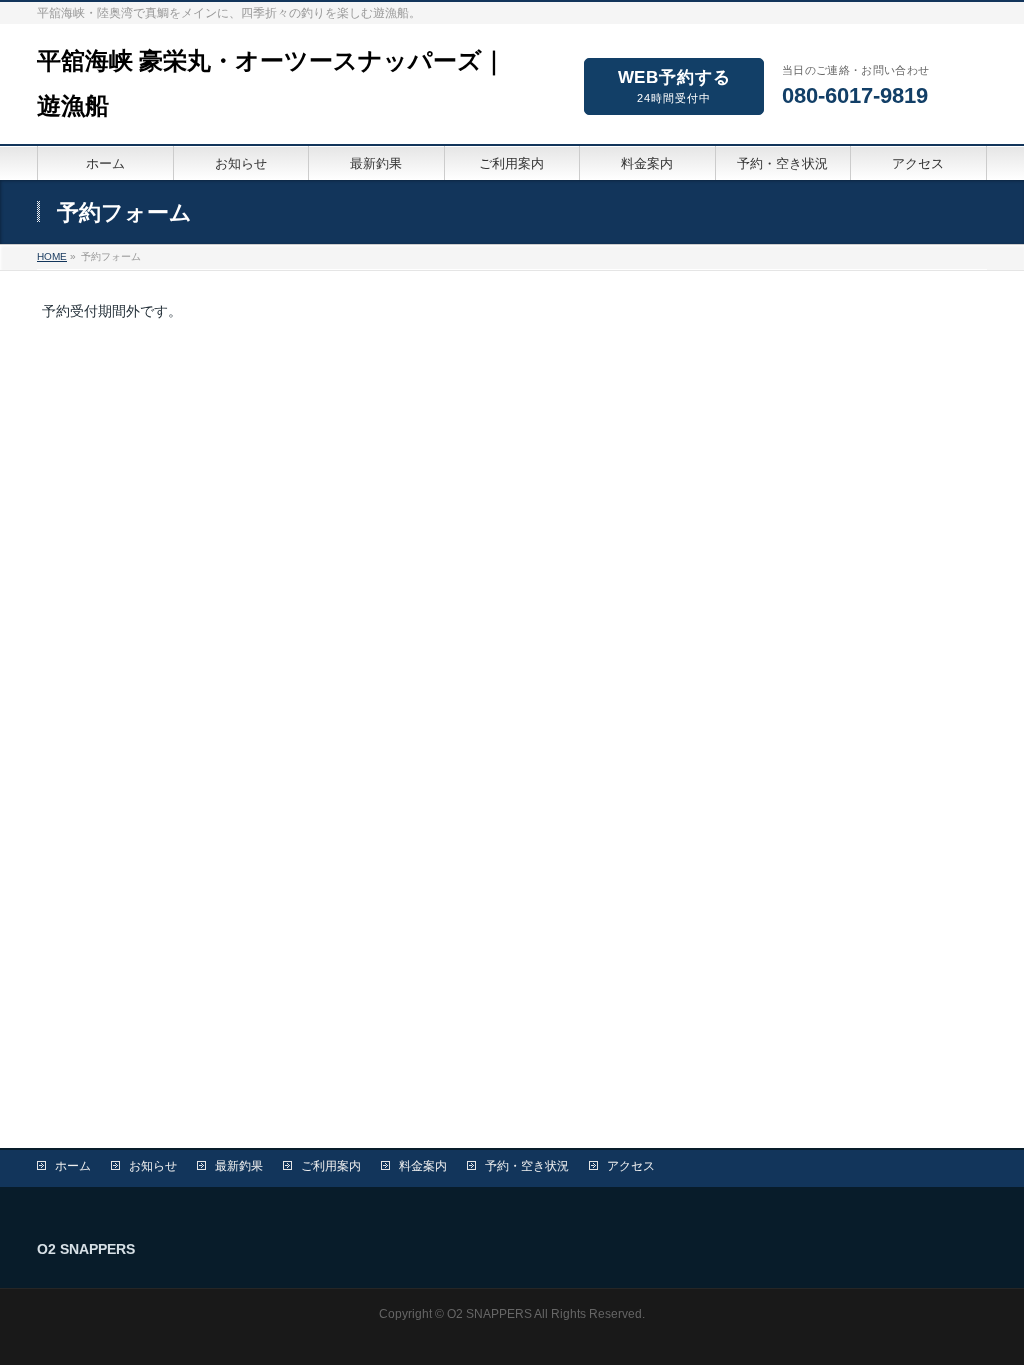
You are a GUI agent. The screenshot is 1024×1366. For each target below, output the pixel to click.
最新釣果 (239, 1166)
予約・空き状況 (527, 1166)
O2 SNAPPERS (489, 1314)
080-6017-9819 (855, 95)
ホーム (73, 1166)
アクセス (631, 1166)
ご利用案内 (331, 1166)
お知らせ (153, 1166)
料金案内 (423, 1166)
